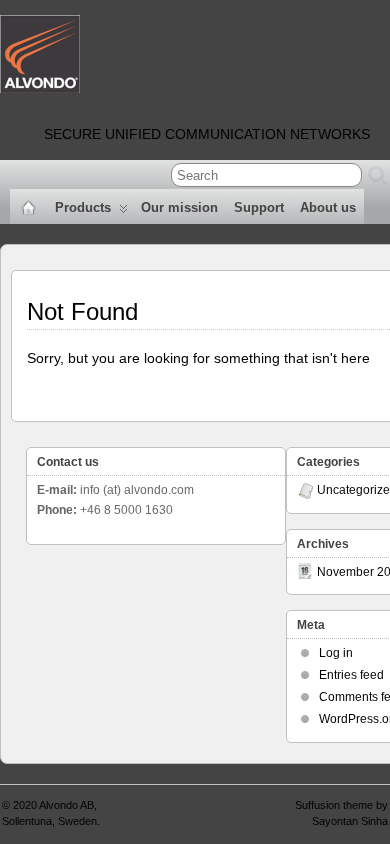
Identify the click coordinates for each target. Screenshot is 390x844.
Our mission (179, 207)
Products (83, 207)
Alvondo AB (66, 805)
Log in (336, 653)
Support (259, 207)
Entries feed (351, 675)
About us (328, 207)
